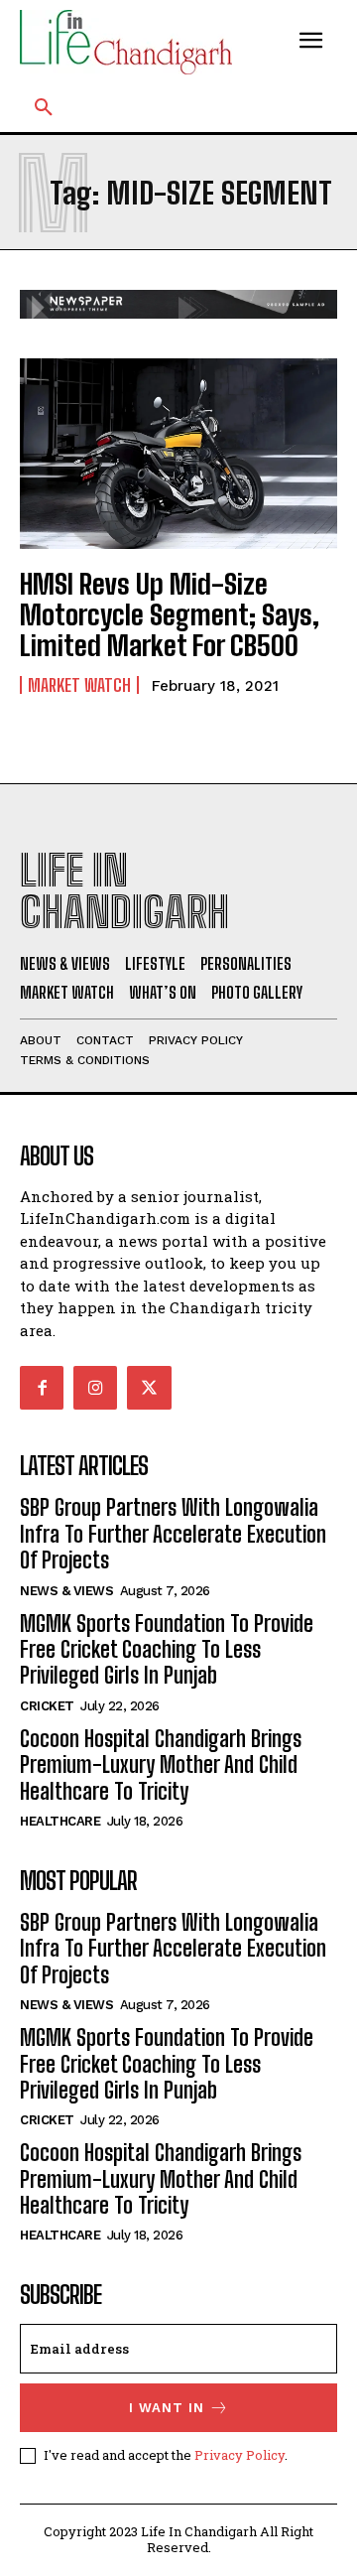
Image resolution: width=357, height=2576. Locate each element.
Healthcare (60, 1821)
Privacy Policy (239, 2455)
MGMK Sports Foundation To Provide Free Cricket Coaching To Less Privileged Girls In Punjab (167, 1650)
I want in (167, 2408)
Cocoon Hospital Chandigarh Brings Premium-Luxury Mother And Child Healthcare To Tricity (161, 1765)
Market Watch (79, 685)
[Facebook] (42, 1388)
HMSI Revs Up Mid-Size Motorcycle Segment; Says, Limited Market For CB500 (170, 614)
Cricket (47, 1706)
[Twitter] (149, 1388)
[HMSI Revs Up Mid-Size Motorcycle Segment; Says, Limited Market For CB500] (178, 454)
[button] (44, 108)
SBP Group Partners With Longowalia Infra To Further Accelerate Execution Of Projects (173, 1534)
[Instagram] (95, 1388)
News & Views (66, 1591)
